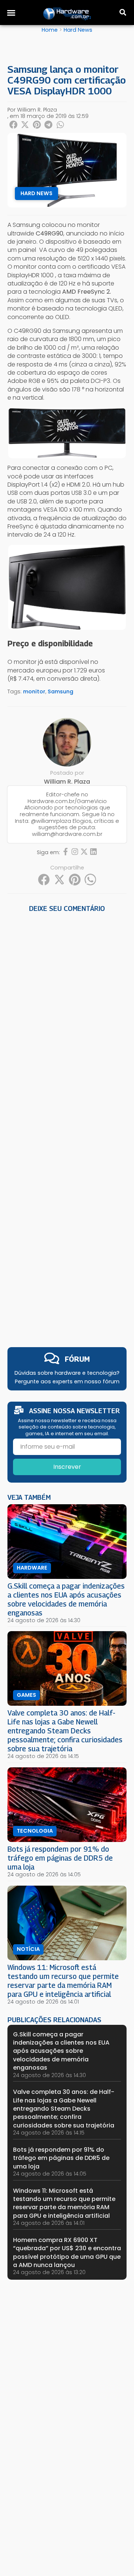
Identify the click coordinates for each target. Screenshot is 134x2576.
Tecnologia (35, 1831)
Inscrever (67, 1467)
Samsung (60, 691)
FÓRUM (77, 1359)
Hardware (32, 1568)
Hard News (78, 30)
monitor (34, 691)
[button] (11, 13)
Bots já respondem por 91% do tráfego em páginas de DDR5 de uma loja (60, 1858)
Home (50, 30)
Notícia (28, 1949)
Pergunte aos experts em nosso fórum (67, 1381)
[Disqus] (67, 1019)
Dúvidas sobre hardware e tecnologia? (67, 1373)
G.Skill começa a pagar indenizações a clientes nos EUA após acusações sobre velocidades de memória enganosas (66, 1599)
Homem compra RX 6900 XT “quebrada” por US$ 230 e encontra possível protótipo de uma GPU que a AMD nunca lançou (67, 2252)
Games (26, 1695)
